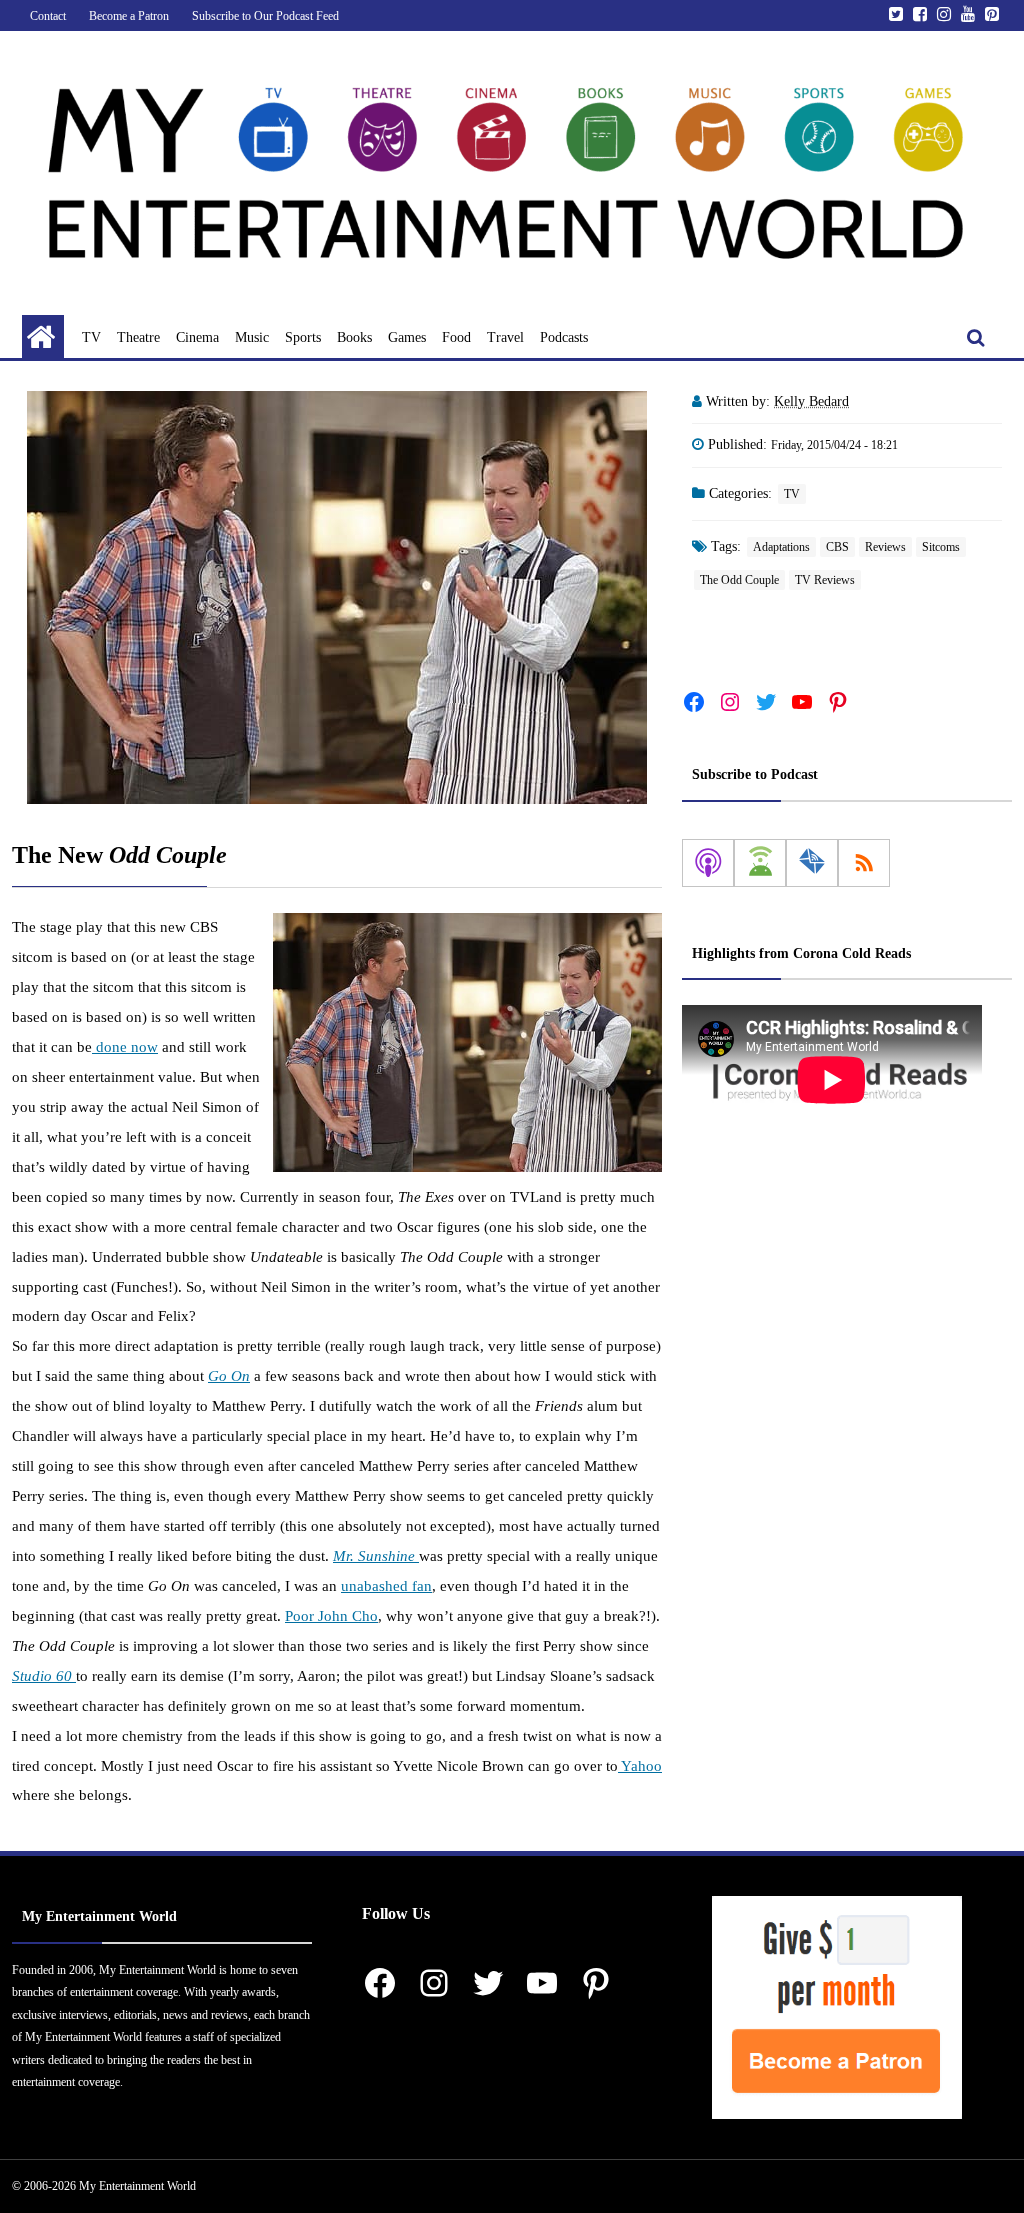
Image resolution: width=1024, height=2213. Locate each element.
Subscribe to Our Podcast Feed (265, 16)
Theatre (138, 337)
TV (91, 337)
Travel (505, 337)
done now (125, 1047)
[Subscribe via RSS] (864, 863)
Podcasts (564, 337)
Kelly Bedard (811, 401)
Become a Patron (129, 16)
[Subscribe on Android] (760, 863)
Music (252, 337)
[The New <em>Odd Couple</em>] (337, 597)
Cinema (197, 337)
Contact (48, 16)
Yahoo (640, 1766)
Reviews (885, 547)
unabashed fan (386, 1586)
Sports (303, 337)
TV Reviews (825, 580)
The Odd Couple (739, 580)
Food (456, 337)
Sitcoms (941, 547)
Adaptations (781, 547)
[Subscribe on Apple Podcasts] (708, 863)
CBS (837, 547)
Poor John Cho (331, 1616)
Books (354, 337)
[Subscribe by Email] (812, 863)
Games (407, 337)
